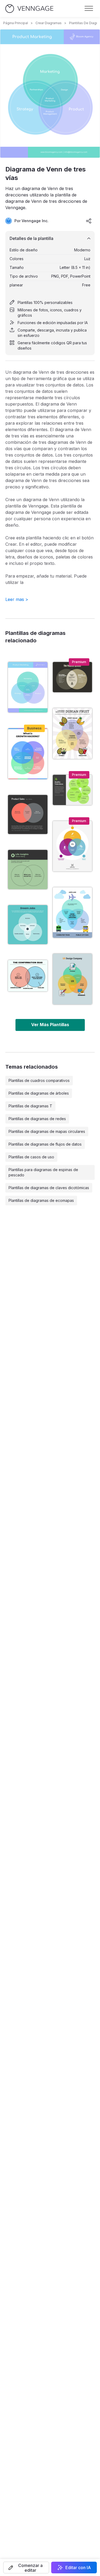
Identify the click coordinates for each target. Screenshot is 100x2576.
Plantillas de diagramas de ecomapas (41, 1200)
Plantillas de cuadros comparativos (39, 1080)
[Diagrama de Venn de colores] (28, 754)
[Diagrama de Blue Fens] (28, 925)
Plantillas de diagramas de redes (37, 1119)
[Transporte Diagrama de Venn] (73, 913)
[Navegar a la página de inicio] (29, 9)
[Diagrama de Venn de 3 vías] (73, 846)
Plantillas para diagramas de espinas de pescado (43, 1172)
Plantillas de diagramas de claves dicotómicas (49, 1188)
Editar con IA (78, 2568)
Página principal (16, 23)
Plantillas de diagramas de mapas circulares (47, 1131)
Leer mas (17, 599)
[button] (26, 2568)
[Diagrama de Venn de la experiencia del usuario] (73, 979)
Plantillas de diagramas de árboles (39, 1093)
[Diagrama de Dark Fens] (28, 815)
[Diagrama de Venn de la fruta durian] (73, 733)
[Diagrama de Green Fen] (28, 870)
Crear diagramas (49, 23)
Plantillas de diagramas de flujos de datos (45, 1144)
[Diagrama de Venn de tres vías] (28, 687)
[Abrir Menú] (89, 8)
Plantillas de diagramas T (30, 1106)
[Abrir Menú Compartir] (89, 221)
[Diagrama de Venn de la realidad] (73, 790)
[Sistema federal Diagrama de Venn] (73, 677)
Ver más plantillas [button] (50, 1025)
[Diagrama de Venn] (28, 976)
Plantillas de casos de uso (31, 1157)
